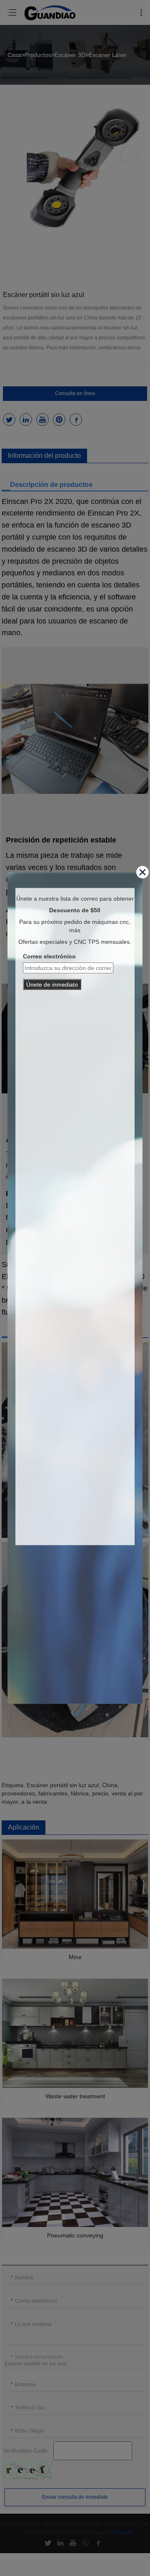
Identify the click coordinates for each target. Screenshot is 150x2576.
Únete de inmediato (52, 984)
